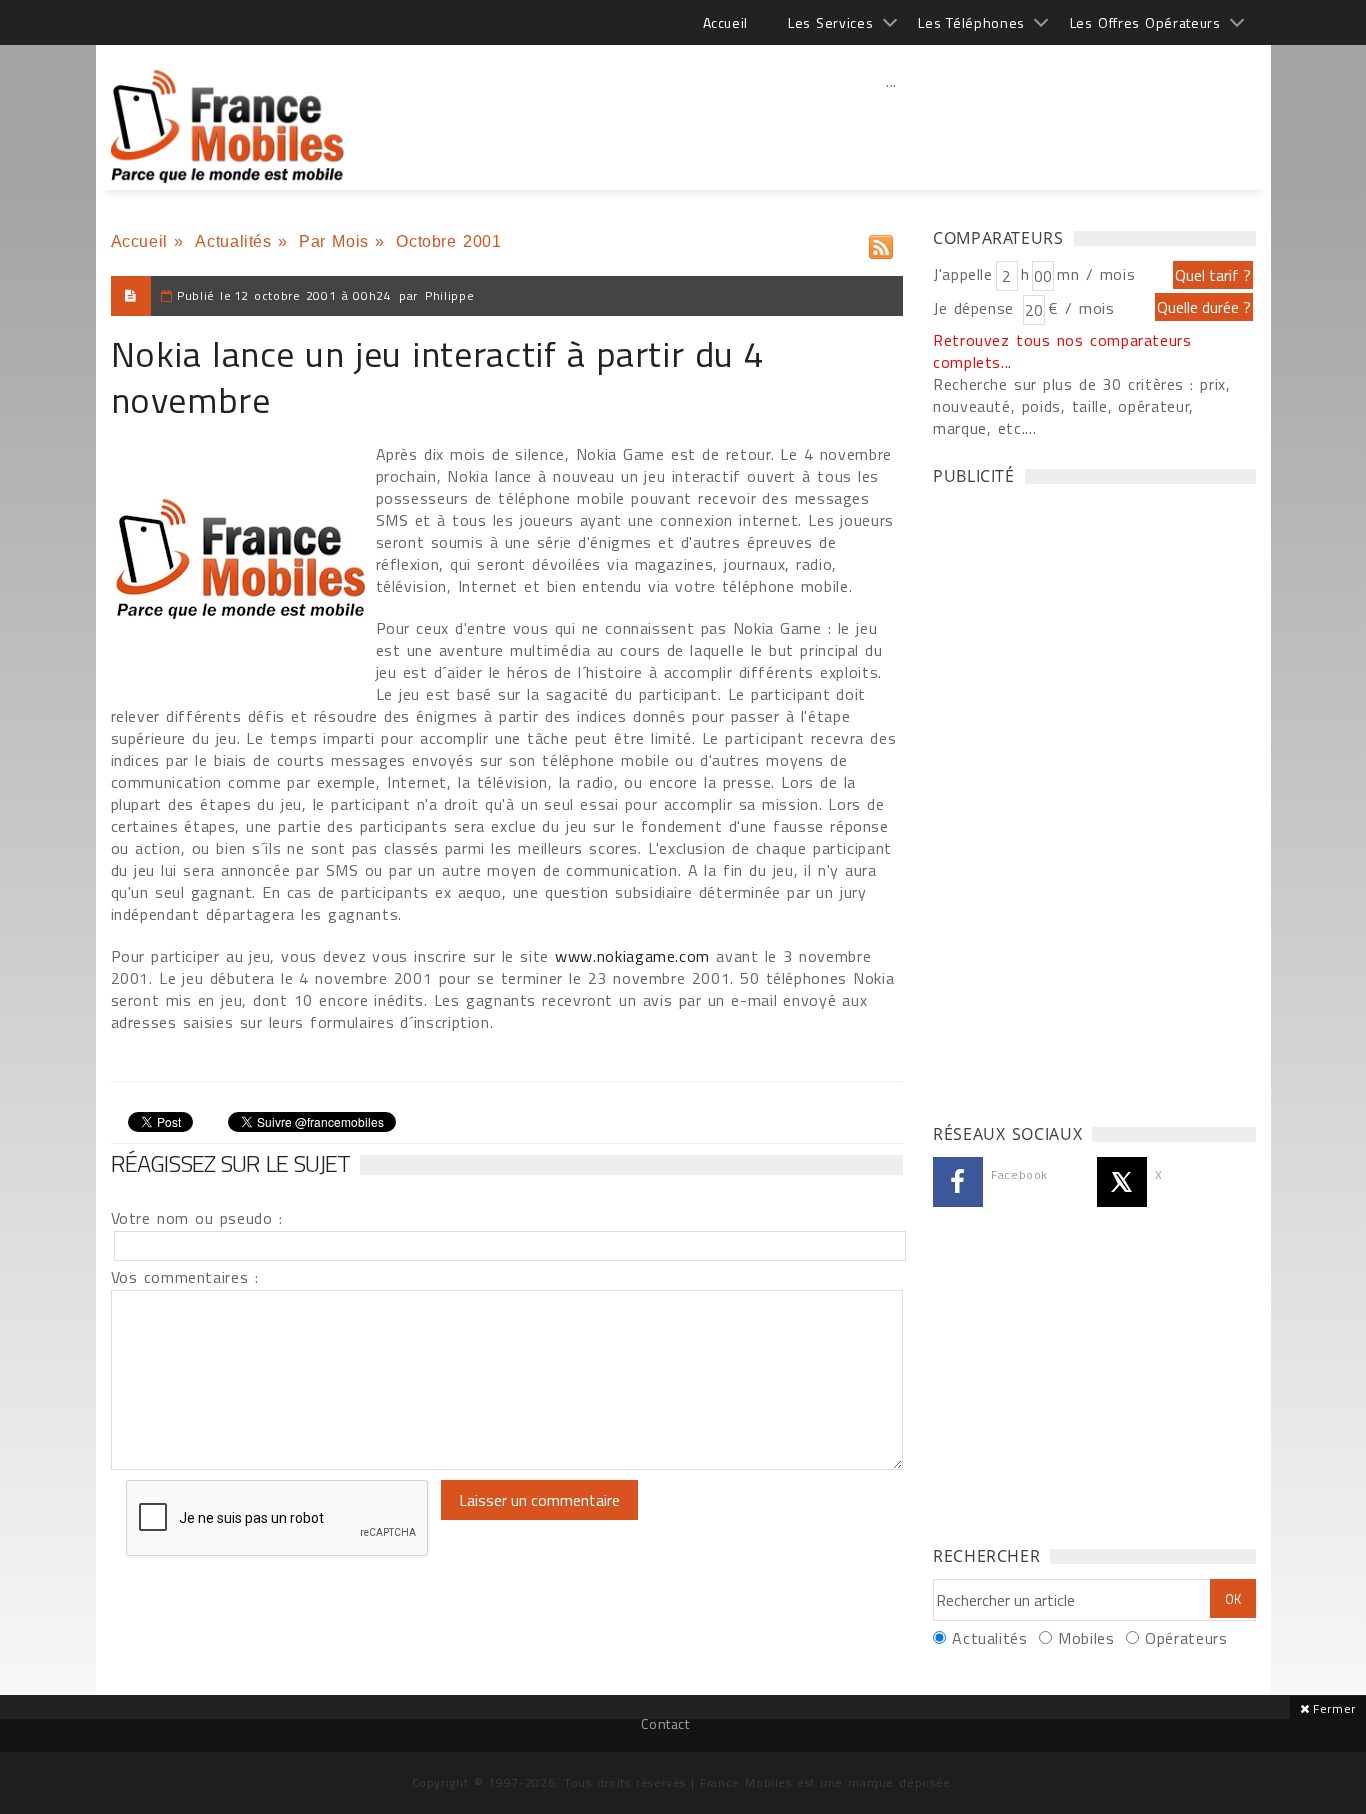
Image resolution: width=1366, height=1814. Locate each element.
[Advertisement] (892, 125)
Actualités (233, 241)
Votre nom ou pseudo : (197, 1218)
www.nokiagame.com (632, 956)
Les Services (830, 22)
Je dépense (976, 308)
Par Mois (334, 241)
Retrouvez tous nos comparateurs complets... (1062, 351)
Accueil (725, 22)
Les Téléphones (971, 22)
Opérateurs (1186, 1638)
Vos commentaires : (185, 1277)
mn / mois (1096, 274)
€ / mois (1081, 308)
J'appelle (963, 274)
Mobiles (1086, 1638)
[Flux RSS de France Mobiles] (881, 242)
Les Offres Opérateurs (1145, 22)
